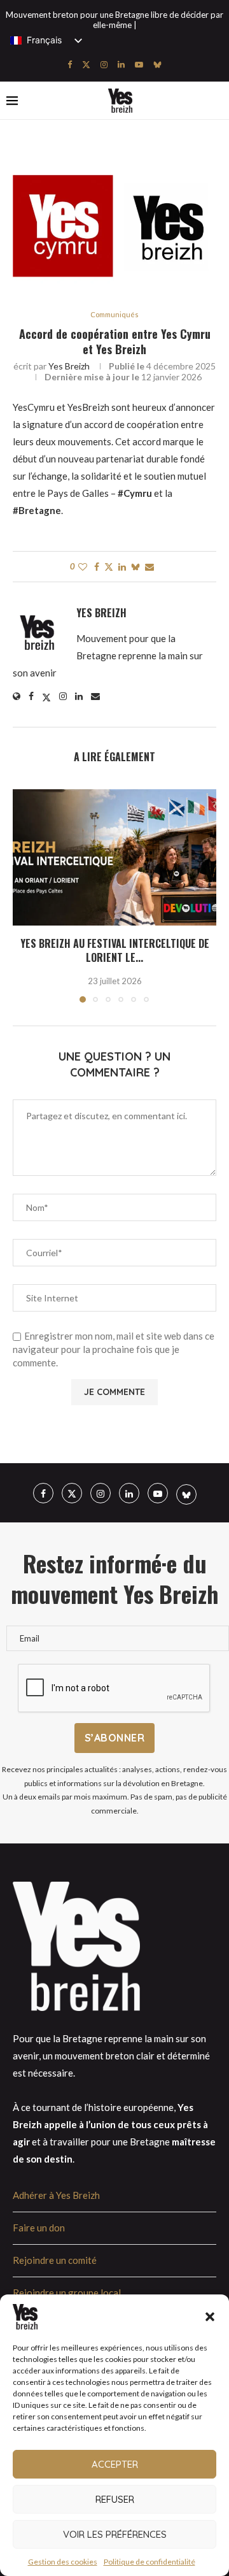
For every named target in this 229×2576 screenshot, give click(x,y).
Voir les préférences (115, 2534)
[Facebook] (70, 64)
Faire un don (39, 2228)
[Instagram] (104, 64)
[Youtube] (139, 64)
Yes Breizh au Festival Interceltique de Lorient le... (115, 950)
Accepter (115, 2464)
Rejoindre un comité (55, 2260)
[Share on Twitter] (109, 567)
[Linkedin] (121, 64)
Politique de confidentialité (149, 2562)
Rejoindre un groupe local (67, 2293)
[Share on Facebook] (97, 567)
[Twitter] (86, 64)
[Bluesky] (157, 64)
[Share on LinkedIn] (122, 567)
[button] (210, 2317)
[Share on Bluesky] (135, 567)
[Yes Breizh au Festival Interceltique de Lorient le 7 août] (114, 857)
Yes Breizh (69, 366)
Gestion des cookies (63, 2562)
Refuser (115, 2499)
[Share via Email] (149, 567)
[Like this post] (83, 567)
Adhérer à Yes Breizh (56, 2195)
